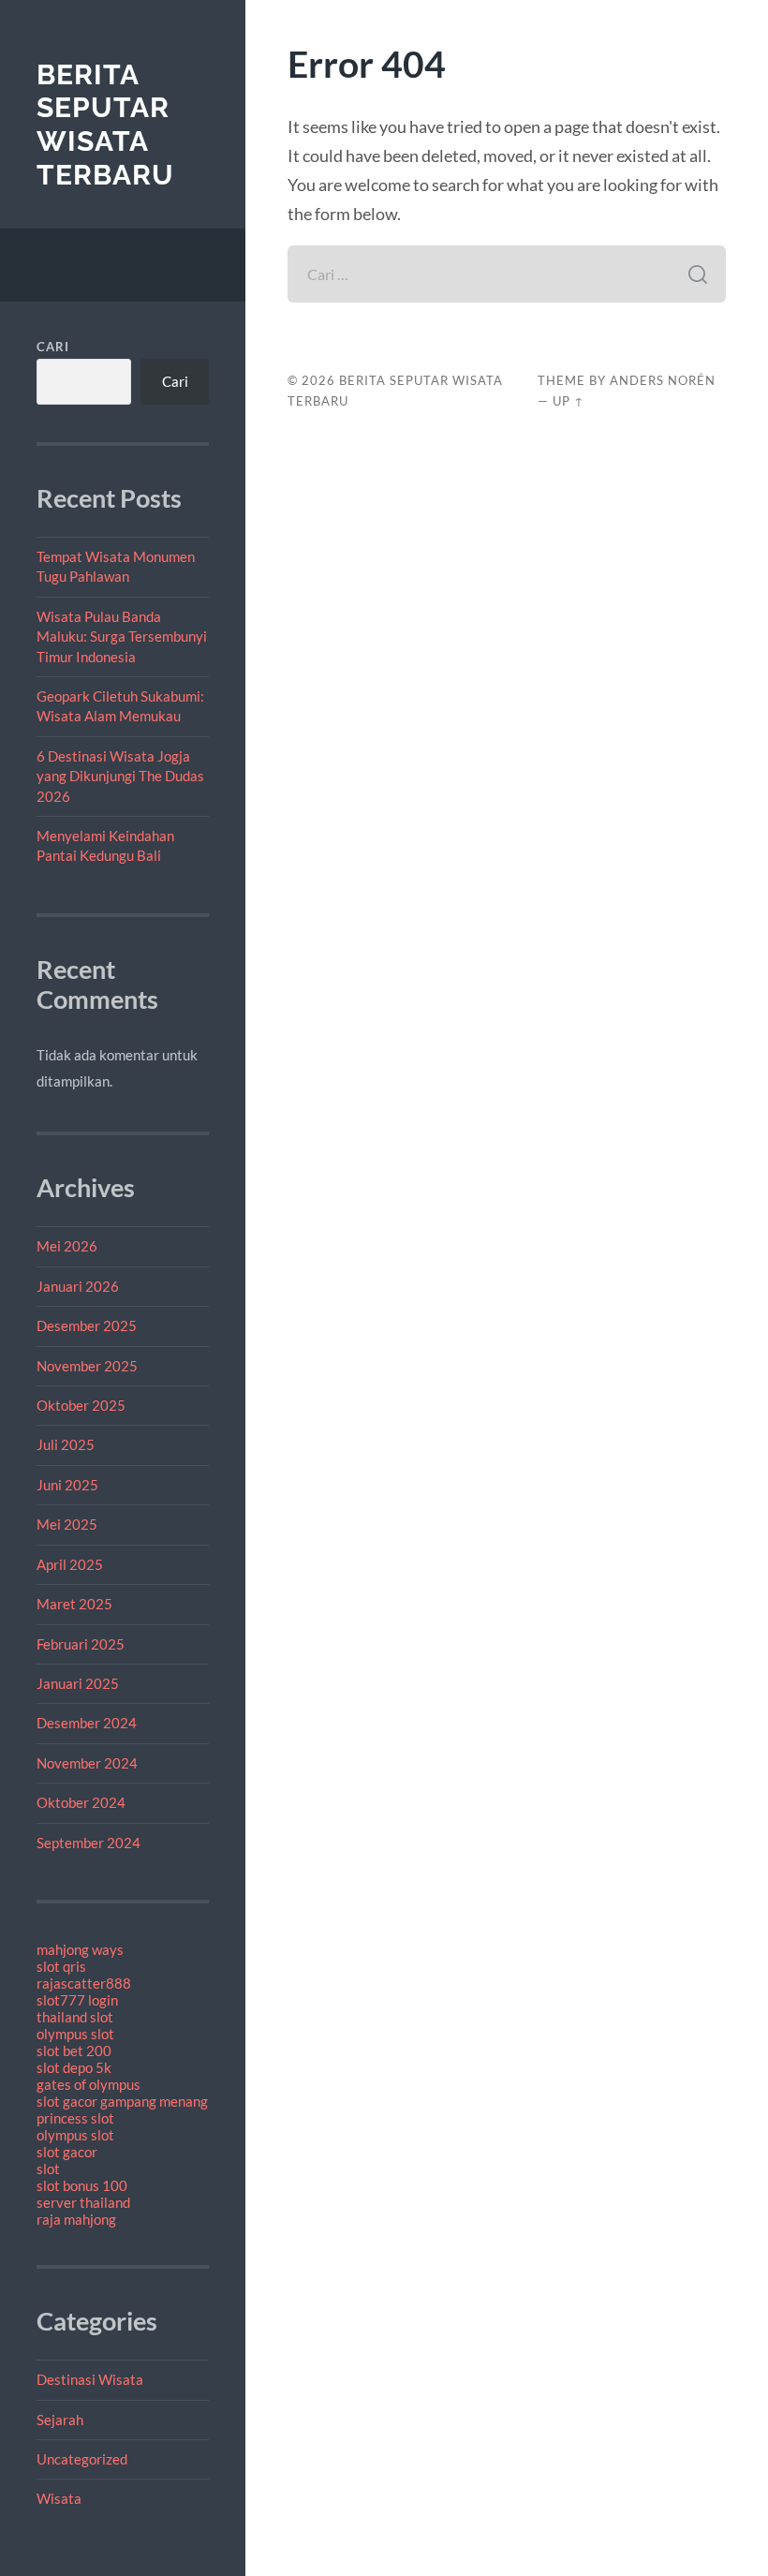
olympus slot (75, 2034)
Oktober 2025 (81, 1405)
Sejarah (60, 2420)
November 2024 (87, 1763)
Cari (53, 347)
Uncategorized (82, 2459)
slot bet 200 (74, 2050)
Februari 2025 (81, 1644)
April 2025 (70, 1564)
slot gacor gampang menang (122, 2101)
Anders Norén (663, 380)
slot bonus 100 (82, 2185)
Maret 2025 (74, 1604)
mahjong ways (80, 1949)
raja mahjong (76, 2219)
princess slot (75, 2118)
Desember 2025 (87, 1325)
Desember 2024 (87, 1723)
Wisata (59, 2498)
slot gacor (67, 2152)
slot (48, 2169)
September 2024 (89, 1843)
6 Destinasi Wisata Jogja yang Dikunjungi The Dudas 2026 (120, 776)
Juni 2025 (67, 1485)
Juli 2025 (66, 1444)
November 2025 (87, 1366)
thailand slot (75, 2017)
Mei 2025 (67, 1524)
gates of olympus (89, 2084)
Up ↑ (569, 401)
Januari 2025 (78, 1683)
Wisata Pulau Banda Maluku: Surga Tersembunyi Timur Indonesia (122, 637)
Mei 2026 (67, 1246)
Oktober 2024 (81, 1802)
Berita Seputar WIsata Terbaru (105, 125)
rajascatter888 (84, 1983)
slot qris (61, 1966)
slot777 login (77, 2000)
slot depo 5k (74, 2067)
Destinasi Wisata (90, 2379)
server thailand (83, 2202)
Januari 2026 (78, 1286)
